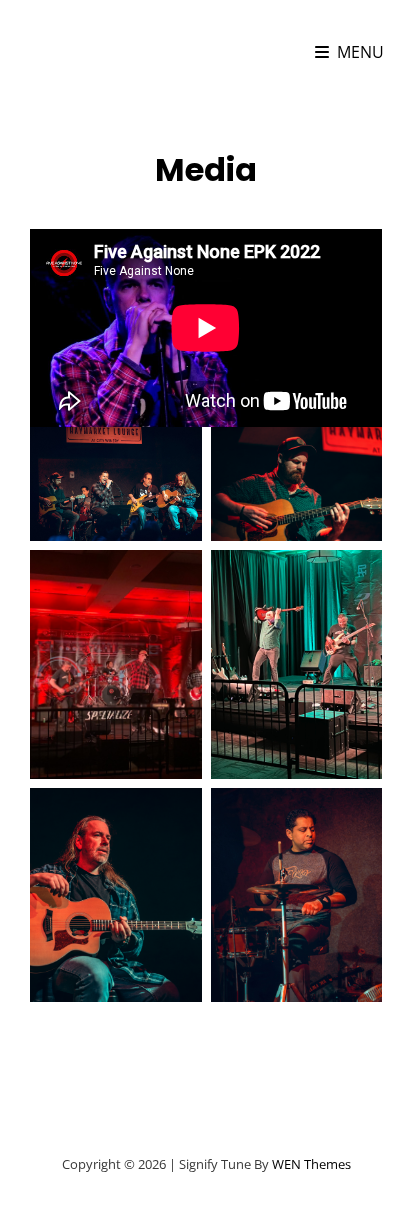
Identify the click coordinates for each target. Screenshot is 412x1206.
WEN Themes (311, 1164)
